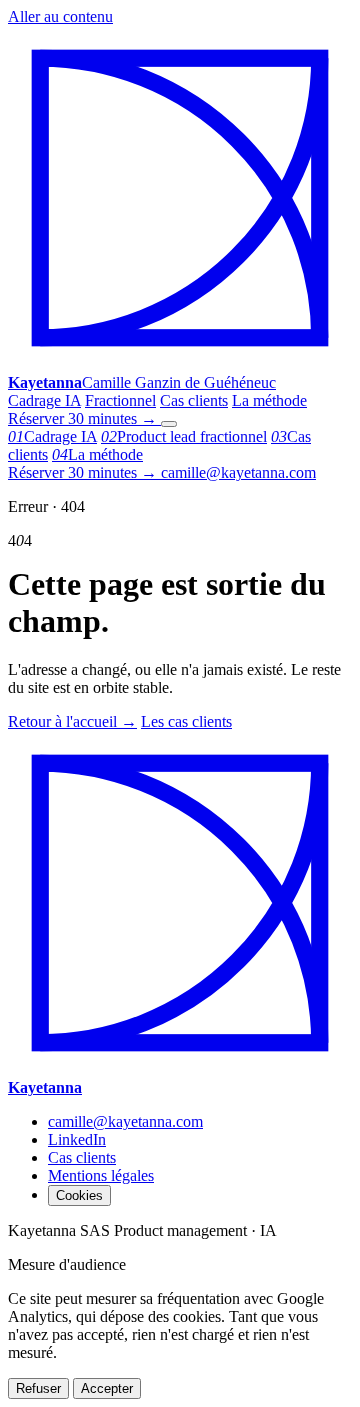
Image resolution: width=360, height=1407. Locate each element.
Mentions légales (101, 1175)
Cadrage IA (44, 400)
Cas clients (194, 400)
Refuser (38, 1388)
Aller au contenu (60, 16)
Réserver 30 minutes (82, 418)
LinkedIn (77, 1139)
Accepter (107, 1388)
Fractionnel (120, 400)
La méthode (269, 400)
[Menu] (169, 424)
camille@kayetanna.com (238, 472)
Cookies (79, 1195)
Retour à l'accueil (72, 721)
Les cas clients (186, 721)
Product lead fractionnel (184, 436)
